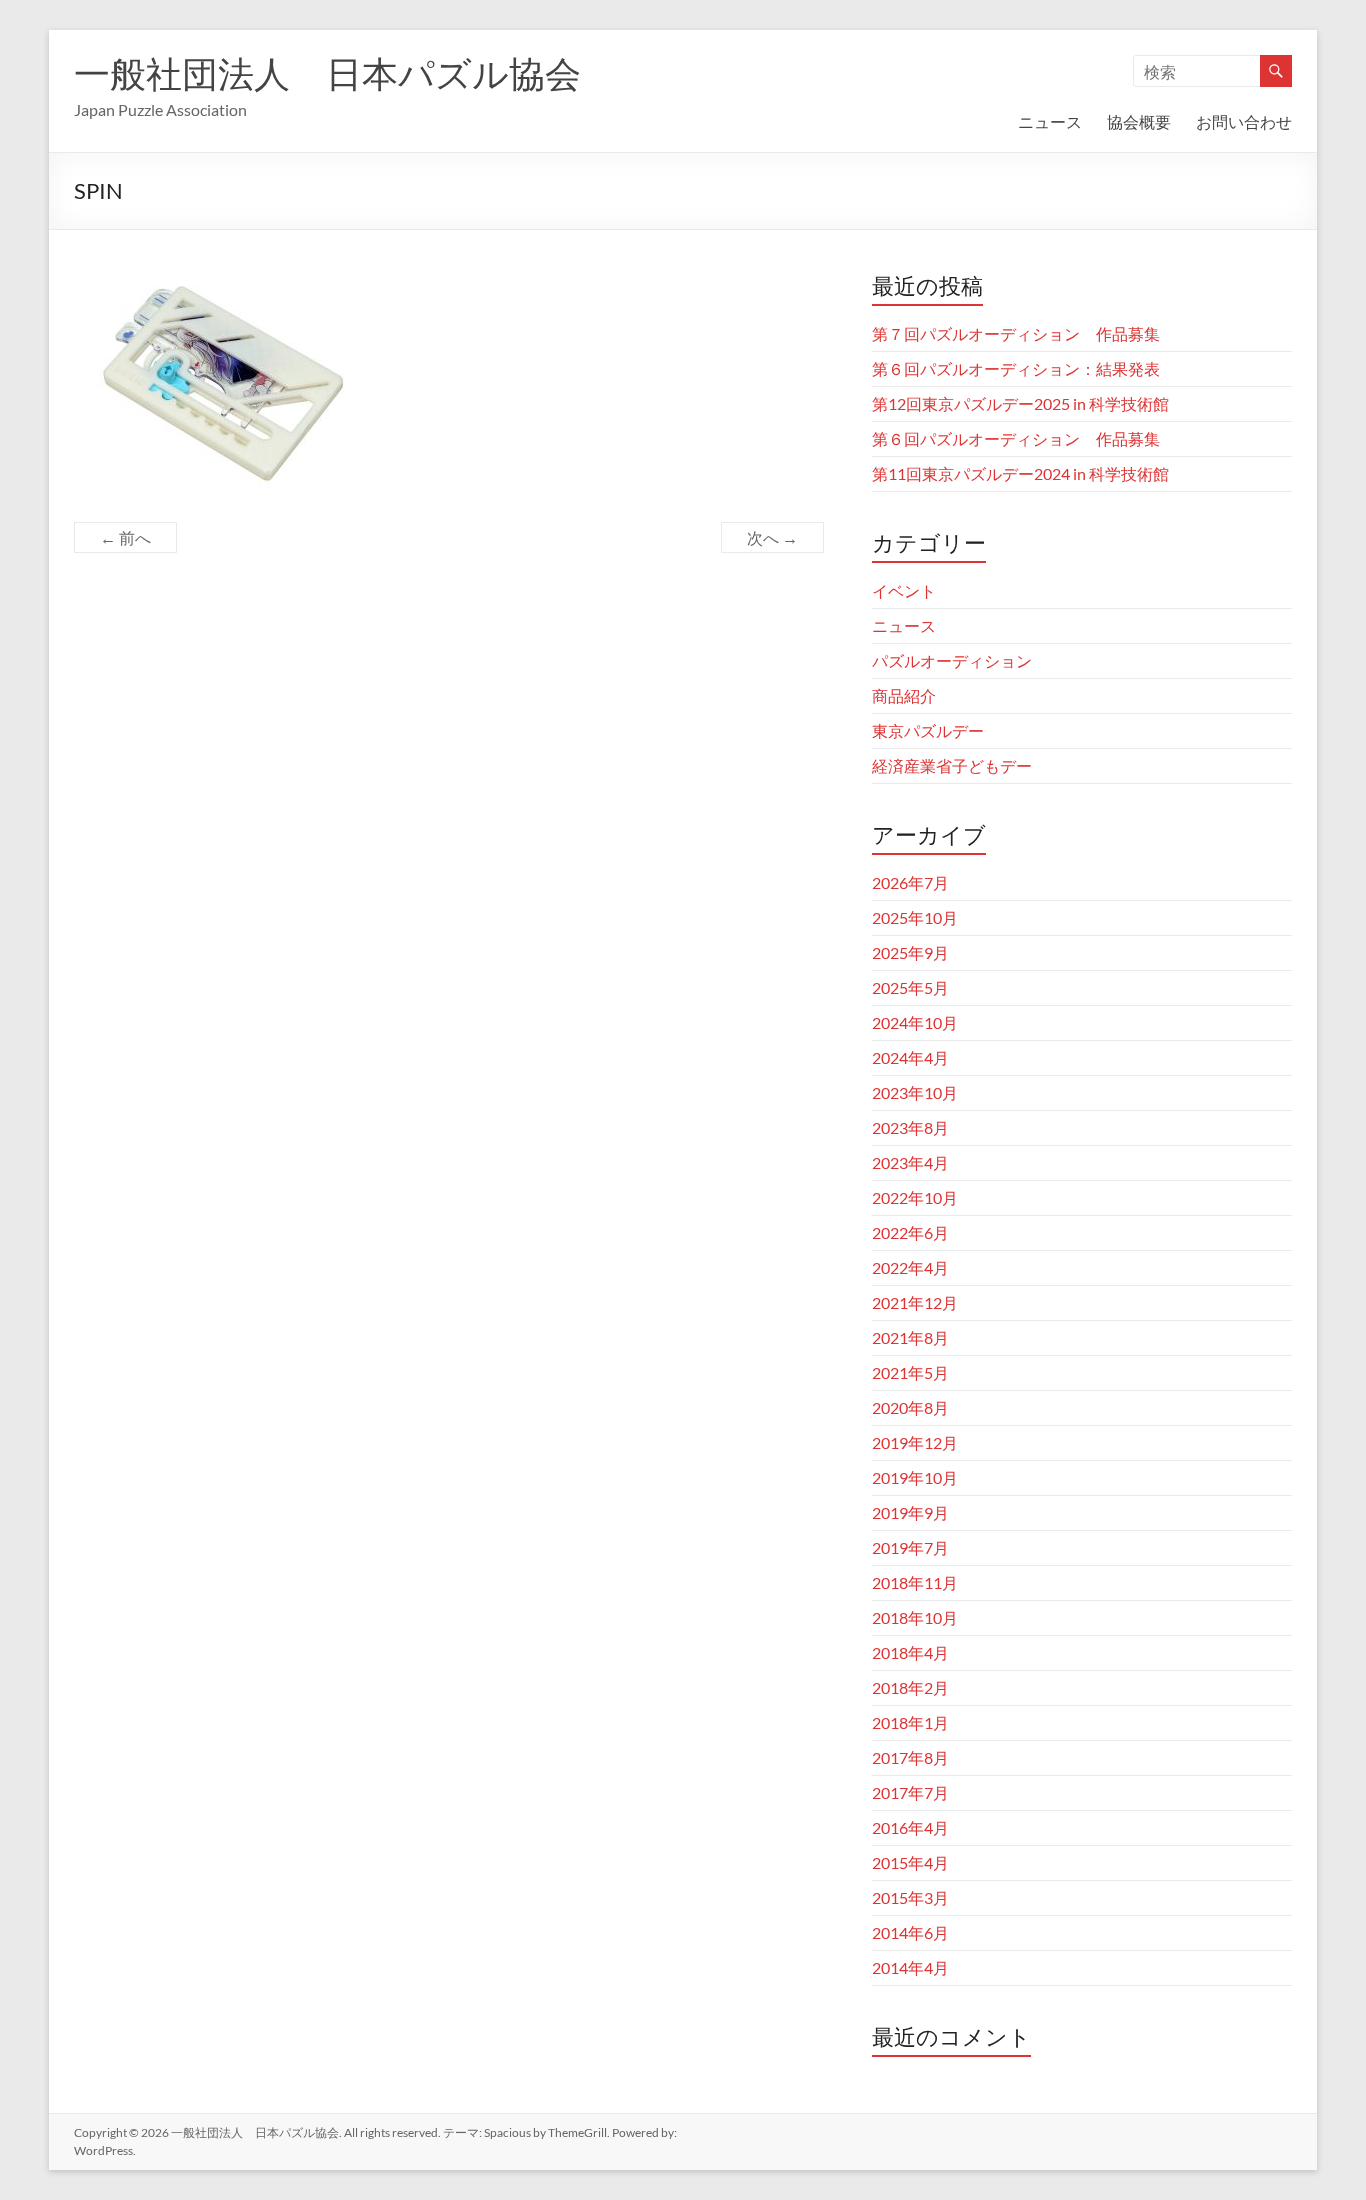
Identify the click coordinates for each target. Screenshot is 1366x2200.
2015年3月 (910, 1897)
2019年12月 (915, 1442)
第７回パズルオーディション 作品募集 (1016, 333)
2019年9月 (910, 1512)
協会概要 (1139, 121)
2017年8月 (910, 1757)
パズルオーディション (952, 660)
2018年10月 (915, 1617)
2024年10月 (915, 1022)
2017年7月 (910, 1792)
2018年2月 (910, 1687)
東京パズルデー (928, 730)
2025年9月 (910, 952)
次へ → (772, 537)
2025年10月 (915, 917)
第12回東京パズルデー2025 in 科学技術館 (1020, 403)
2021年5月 (910, 1372)
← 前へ (125, 537)
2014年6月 (910, 1932)
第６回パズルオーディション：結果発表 (1016, 368)
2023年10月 (915, 1092)
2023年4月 (910, 1162)
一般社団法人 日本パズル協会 (327, 73)
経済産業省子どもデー (952, 765)
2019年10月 (915, 1477)
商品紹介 (904, 695)
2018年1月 (910, 1722)
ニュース (1050, 121)
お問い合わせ (1244, 121)
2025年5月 (910, 987)
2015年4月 (910, 1862)
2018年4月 (910, 1652)
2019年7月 (910, 1547)
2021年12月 (915, 1302)
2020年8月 (910, 1407)
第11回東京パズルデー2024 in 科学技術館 (1020, 473)
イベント (904, 590)
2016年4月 (910, 1827)
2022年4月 (910, 1267)
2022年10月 (915, 1197)
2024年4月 (910, 1057)
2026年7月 (910, 882)
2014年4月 (910, 1967)
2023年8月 (910, 1127)
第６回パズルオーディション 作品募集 (1016, 438)
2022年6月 (910, 1232)
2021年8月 (910, 1337)
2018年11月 (915, 1582)
